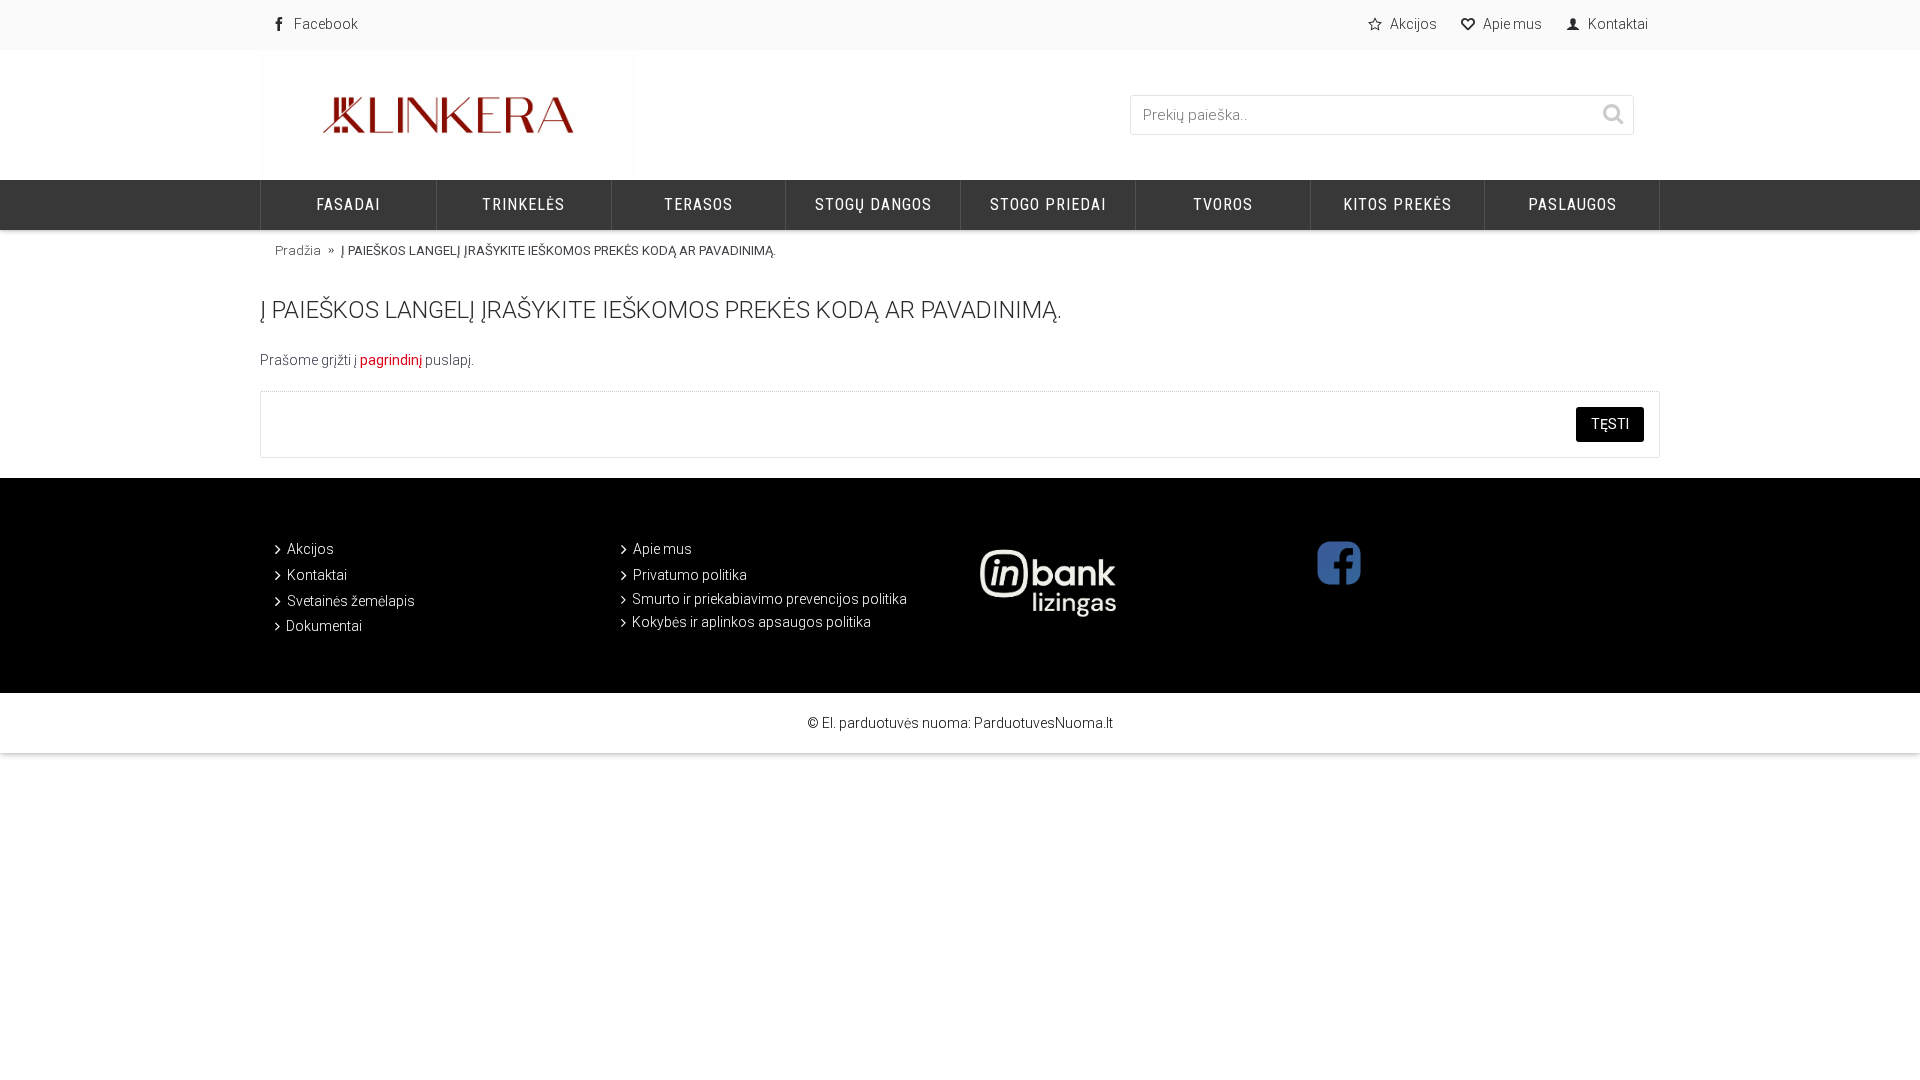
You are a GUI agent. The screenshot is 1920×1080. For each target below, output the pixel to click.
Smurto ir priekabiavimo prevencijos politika (769, 599)
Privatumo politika (690, 575)
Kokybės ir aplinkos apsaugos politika (751, 622)
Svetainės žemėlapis (351, 601)
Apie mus (662, 549)
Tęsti (1610, 424)
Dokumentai (324, 626)
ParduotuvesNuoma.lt (1043, 723)
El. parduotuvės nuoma (895, 723)
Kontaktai (317, 575)
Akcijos (310, 549)
